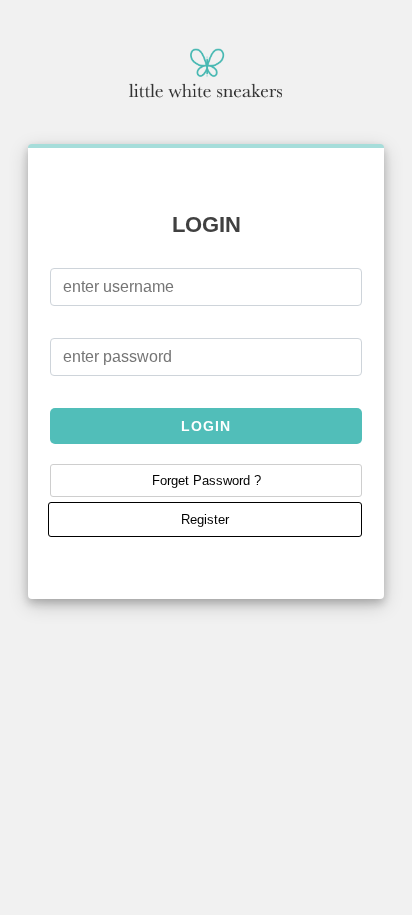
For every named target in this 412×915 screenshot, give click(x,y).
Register (205, 519)
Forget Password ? (206, 480)
